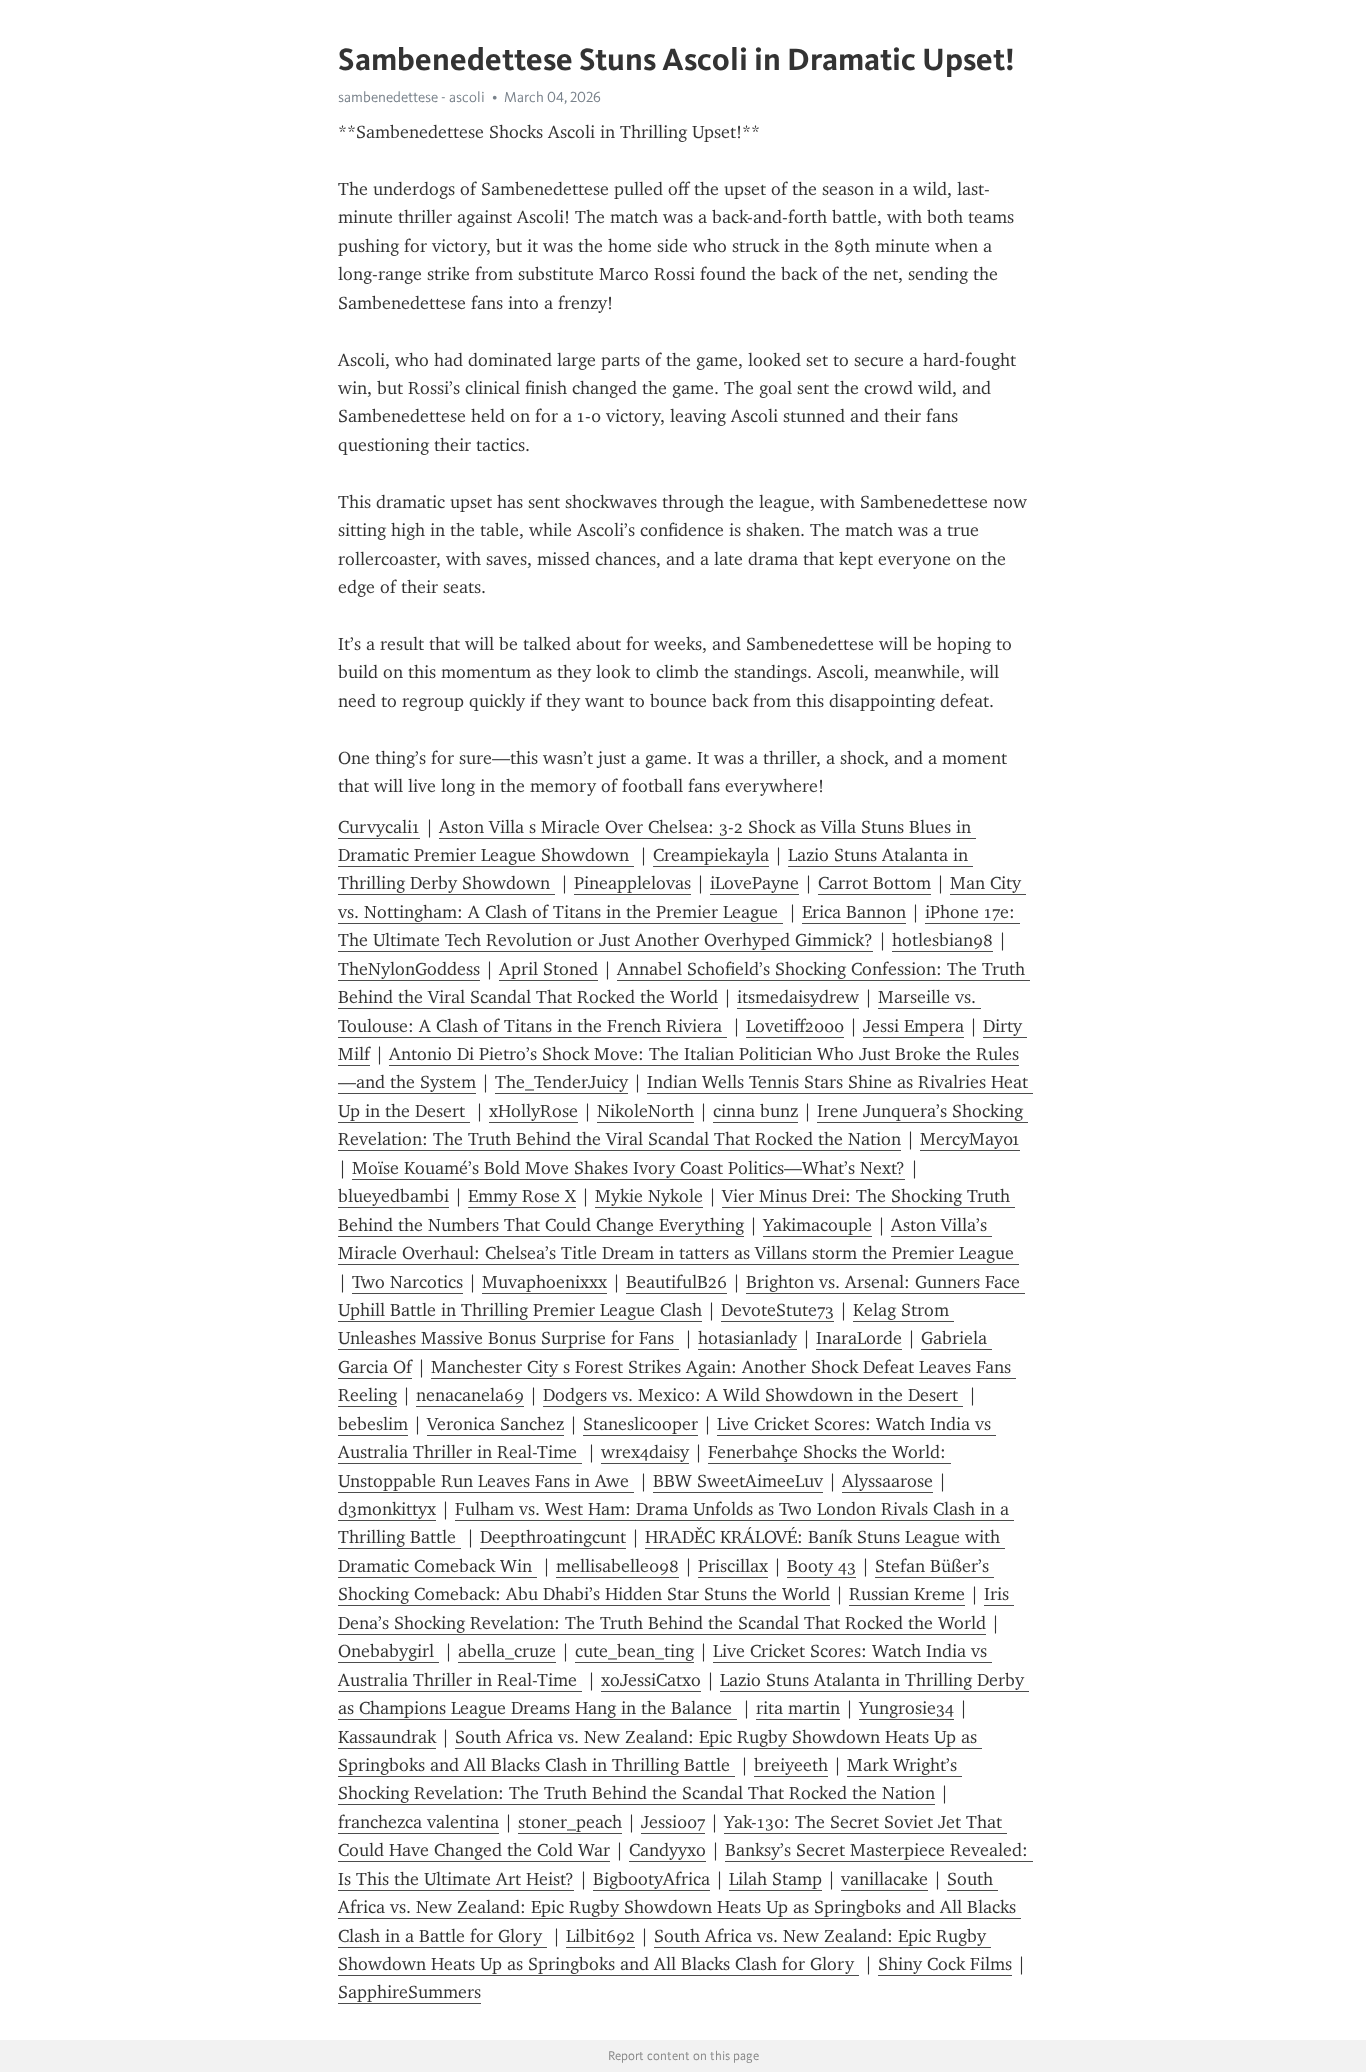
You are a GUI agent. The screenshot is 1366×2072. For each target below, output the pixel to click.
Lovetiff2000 (795, 1026)
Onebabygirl (388, 1651)
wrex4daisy (645, 1452)
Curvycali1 (379, 827)
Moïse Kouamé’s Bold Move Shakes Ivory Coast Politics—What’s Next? (628, 1168)
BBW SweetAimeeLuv (738, 1481)
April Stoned (548, 969)
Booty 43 (821, 1566)
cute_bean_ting (634, 1651)
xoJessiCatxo (651, 1680)
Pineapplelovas (632, 883)
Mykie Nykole (649, 1196)
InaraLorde (859, 1338)
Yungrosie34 (906, 1708)
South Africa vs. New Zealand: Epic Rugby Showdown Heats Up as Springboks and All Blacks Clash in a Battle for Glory (679, 1907)
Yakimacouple (817, 1225)
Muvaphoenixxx (544, 1282)
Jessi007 (673, 1822)
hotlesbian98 (942, 940)
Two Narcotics (407, 1282)
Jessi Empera (913, 1026)
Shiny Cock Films (945, 1964)
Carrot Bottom (874, 883)
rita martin (798, 1708)
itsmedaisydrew (798, 997)
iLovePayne (754, 883)
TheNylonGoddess (409, 969)
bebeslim (373, 1424)
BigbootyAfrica (651, 1879)
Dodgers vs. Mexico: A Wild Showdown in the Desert (753, 1395)
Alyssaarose (887, 1481)
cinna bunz (755, 1111)
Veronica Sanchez (495, 1424)
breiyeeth (791, 1765)
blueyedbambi (393, 1196)
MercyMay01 (970, 1139)
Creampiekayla (711, 855)
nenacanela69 (470, 1395)
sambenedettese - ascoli (411, 97)
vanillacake (884, 1879)
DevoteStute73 (777, 1310)
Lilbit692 (600, 1936)
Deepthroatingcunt (553, 1537)
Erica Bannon (854, 912)
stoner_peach (570, 1822)
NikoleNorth (645, 1111)
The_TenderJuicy (561, 1082)
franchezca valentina (418, 1822)
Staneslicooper (640, 1424)
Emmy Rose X (522, 1196)
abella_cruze (507, 1651)
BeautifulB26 (676, 1282)
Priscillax (733, 1566)
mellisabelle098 (617, 1566)
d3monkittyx (387, 1509)
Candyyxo (667, 1850)
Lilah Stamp (775, 1879)
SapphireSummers (409, 1992)
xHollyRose (533, 1111)
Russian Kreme (907, 1594)
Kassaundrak (387, 1737)
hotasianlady (747, 1338)
